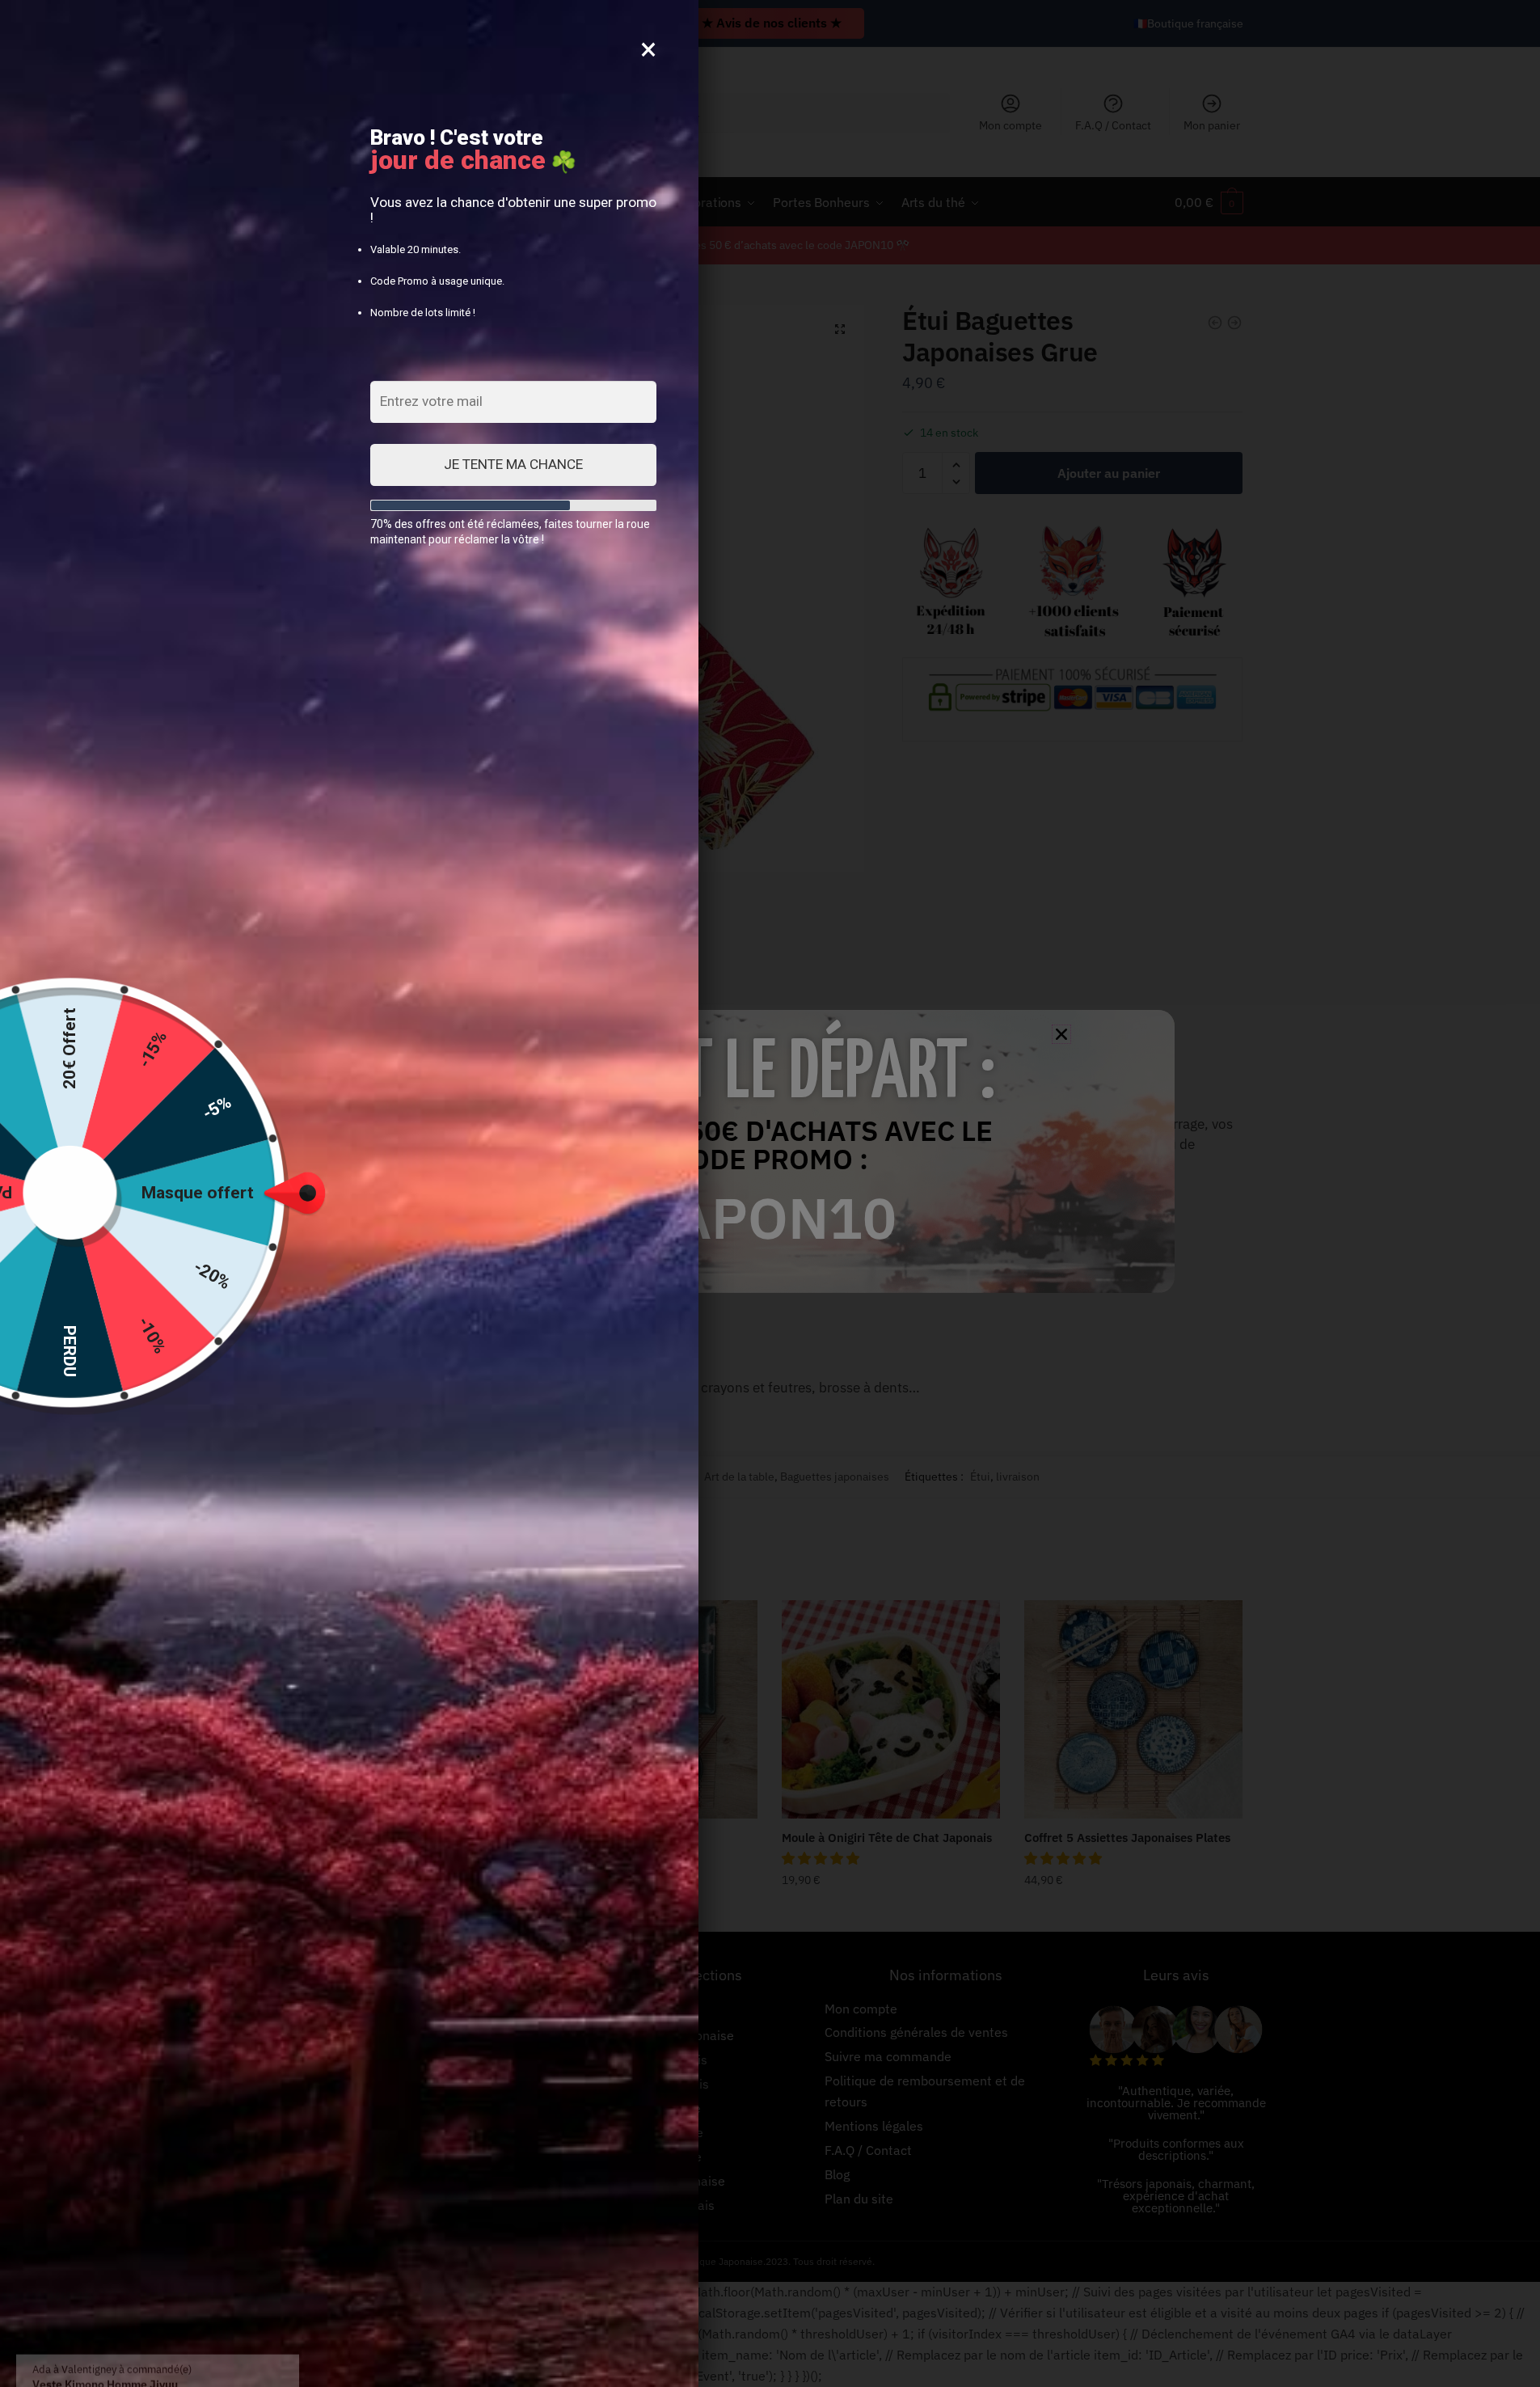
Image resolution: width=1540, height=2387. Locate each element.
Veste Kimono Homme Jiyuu (183, 2330)
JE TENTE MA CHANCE (513, 464)
